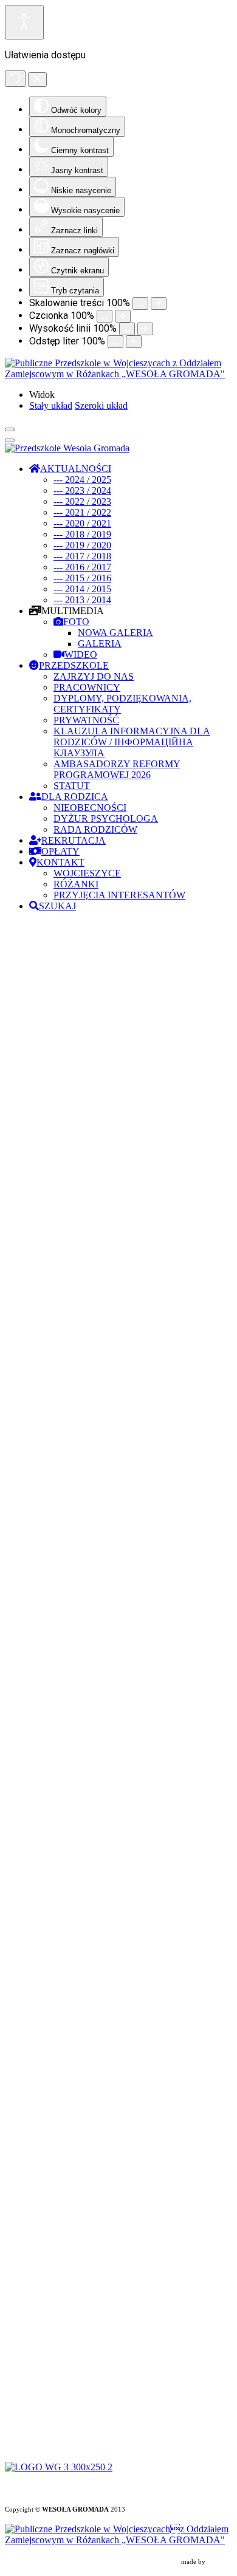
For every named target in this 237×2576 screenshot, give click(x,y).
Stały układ (51, 405)
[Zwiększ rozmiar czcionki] (123, 316)
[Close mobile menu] (10, 440)
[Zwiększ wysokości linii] (145, 329)
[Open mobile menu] (10, 429)
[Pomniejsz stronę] (140, 303)
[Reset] (15, 79)
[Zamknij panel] (37, 80)
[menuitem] (70, 469)
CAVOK (220, 2562)
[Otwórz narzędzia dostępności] (24, 22)
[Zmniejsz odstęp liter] (115, 342)
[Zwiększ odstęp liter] (134, 342)
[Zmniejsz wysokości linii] (127, 329)
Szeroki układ (101, 405)
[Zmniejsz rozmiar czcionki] (105, 316)
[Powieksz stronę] (159, 303)
